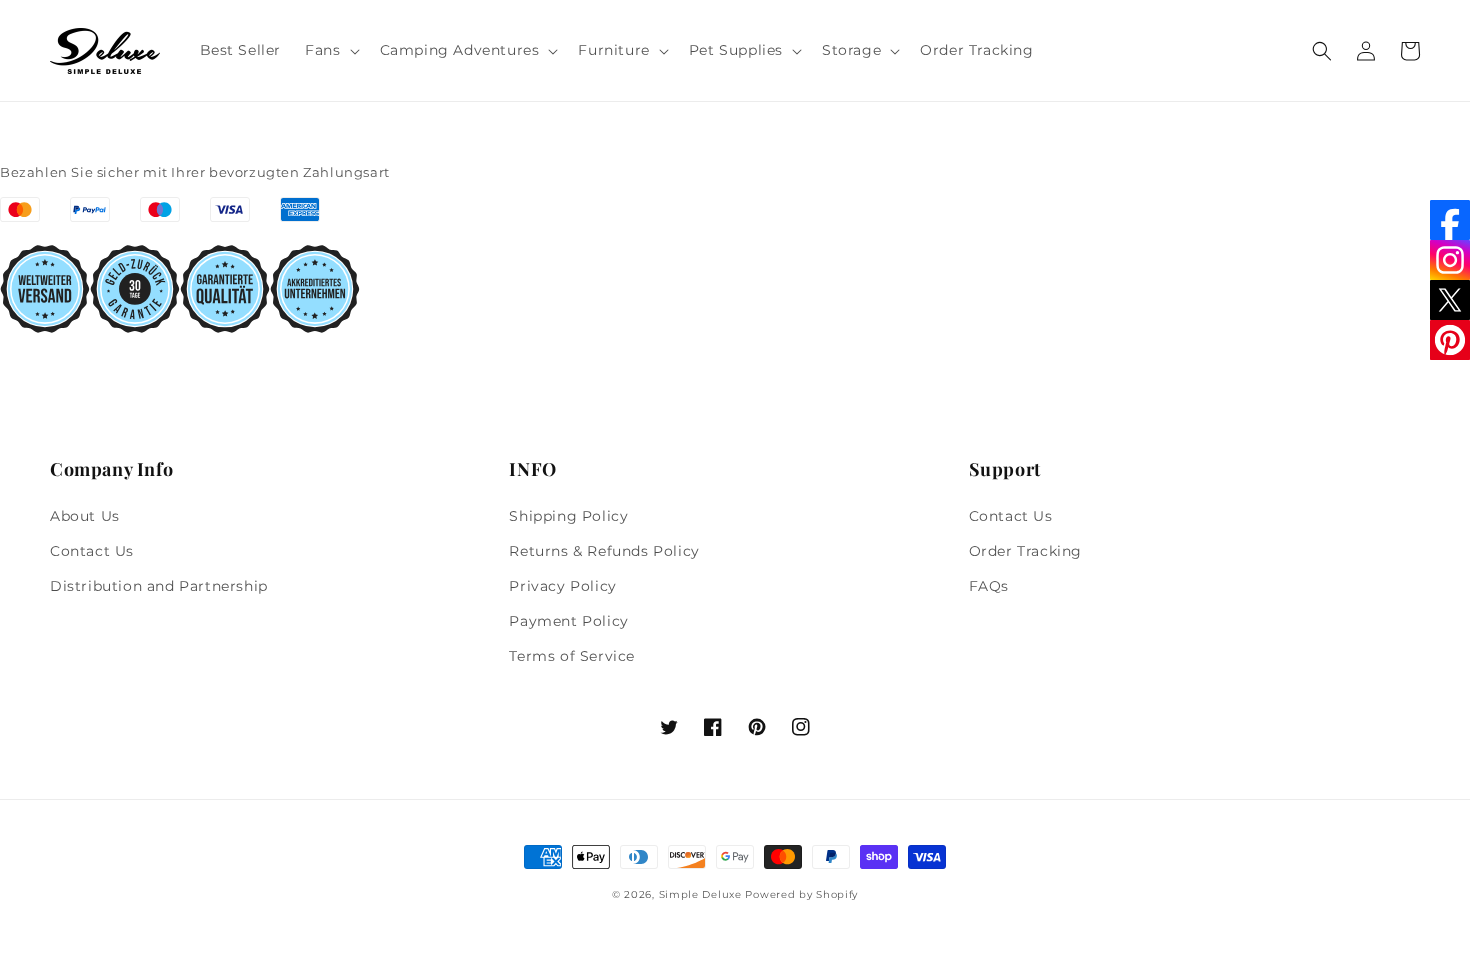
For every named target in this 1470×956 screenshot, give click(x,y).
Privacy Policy (562, 586)
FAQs (989, 586)
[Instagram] (1450, 260)
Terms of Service (572, 656)
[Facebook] (1450, 220)
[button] (330, 50)
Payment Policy (568, 621)
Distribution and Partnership (159, 586)
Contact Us (92, 551)
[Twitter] (1450, 300)
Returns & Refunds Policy (604, 551)
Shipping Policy (568, 516)
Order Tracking (1025, 551)
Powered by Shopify (801, 894)
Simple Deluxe (700, 894)
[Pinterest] (1450, 340)
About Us (85, 516)
